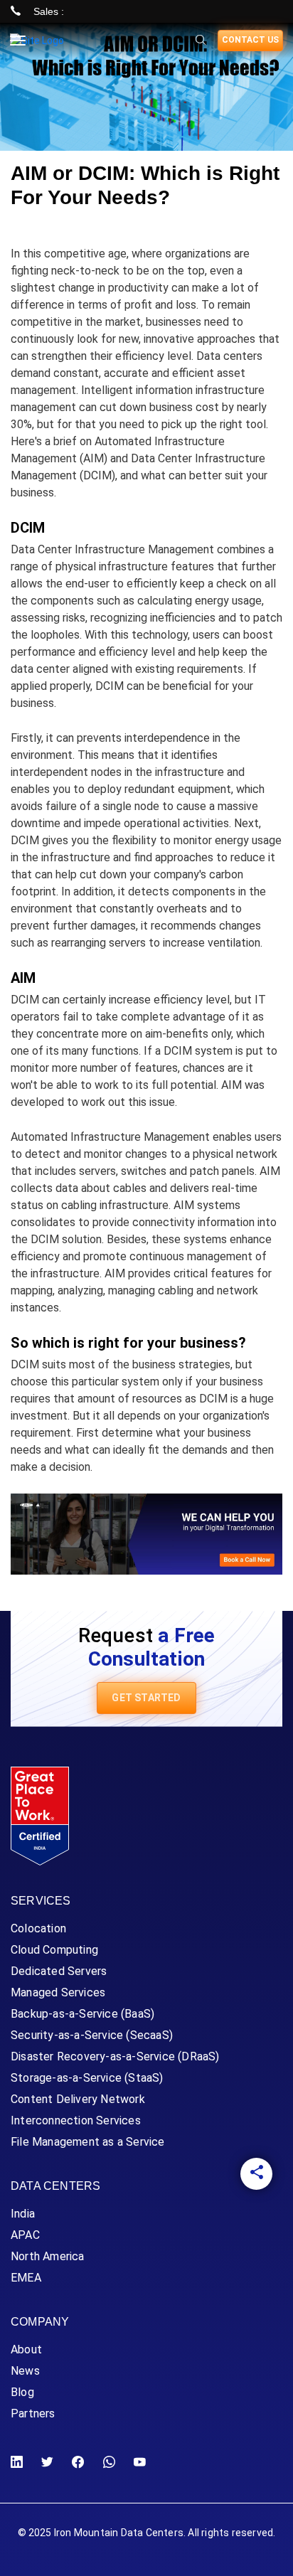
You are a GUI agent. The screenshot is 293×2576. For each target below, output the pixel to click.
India (23, 2214)
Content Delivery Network (78, 2099)
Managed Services (58, 1992)
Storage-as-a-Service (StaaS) (87, 2078)
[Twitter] (256, 2300)
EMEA (26, 2278)
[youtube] (256, 2417)
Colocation (38, 1928)
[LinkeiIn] (256, 2261)
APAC (25, 2235)
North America (48, 2256)
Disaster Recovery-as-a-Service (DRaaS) (115, 2056)
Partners (33, 2413)
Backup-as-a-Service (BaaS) (82, 2014)
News (25, 2371)
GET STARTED (146, 1698)
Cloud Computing (54, 1950)
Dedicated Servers (59, 1971)
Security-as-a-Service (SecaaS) (92, 2035)
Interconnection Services (76, 2120)
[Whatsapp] (256, 2378)
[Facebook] (78, 2463)
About (26, 2349)
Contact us (250, 40)
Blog (22, 2392)
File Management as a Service (88, 2142)
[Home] (37, 41)
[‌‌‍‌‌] (201, 41)
